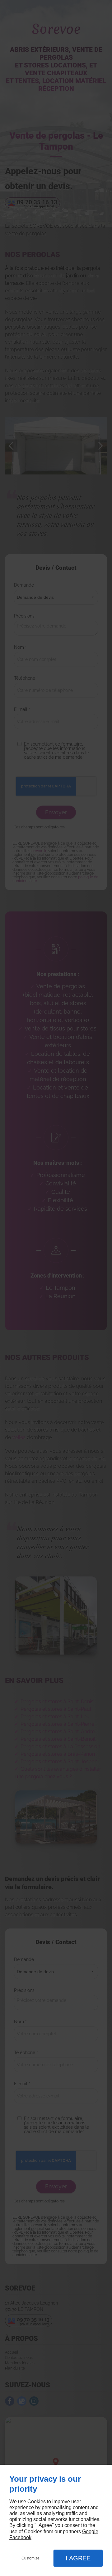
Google (90, 2531)
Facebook (20, 2537)
